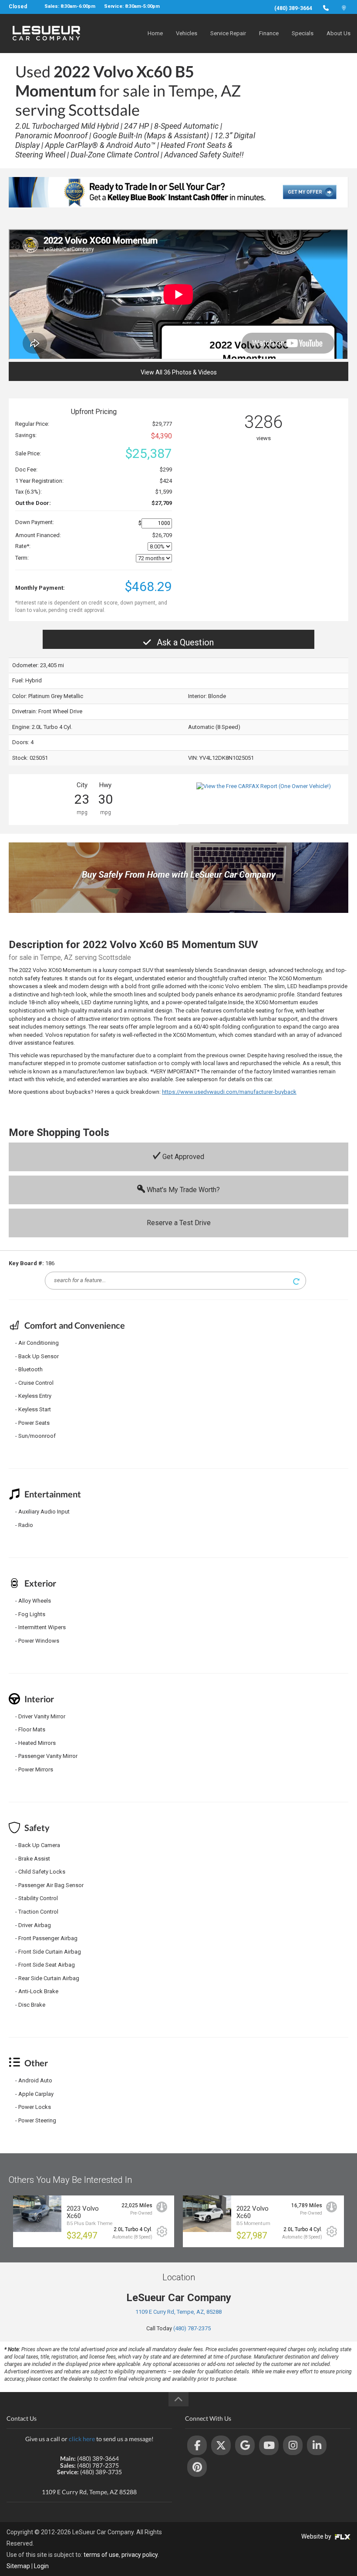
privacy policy (140, 2555)
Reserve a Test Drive (179, 1223)
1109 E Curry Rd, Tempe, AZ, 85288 (178, 2312)
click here (82, 2439)
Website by (317, 2536)
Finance (269, 33)
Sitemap (18, 2566)
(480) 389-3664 (293, 8)
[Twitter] (221, 2445)
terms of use (101, 2555)
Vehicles (187, 33)
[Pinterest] (197, 2467)
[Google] (245, 2445)
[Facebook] (197, 2445)
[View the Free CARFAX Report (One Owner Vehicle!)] (264, 786)
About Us (338, 33)
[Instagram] (293, 2445)
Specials (303, 33)
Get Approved (182, 1157)
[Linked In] (317, 2445)
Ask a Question (184, 642)
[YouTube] (269, 2445)
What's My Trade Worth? (182, 1190)
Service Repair (228, 33)
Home (155, 33)
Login (41, 2566)
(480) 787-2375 (192, 2328)
